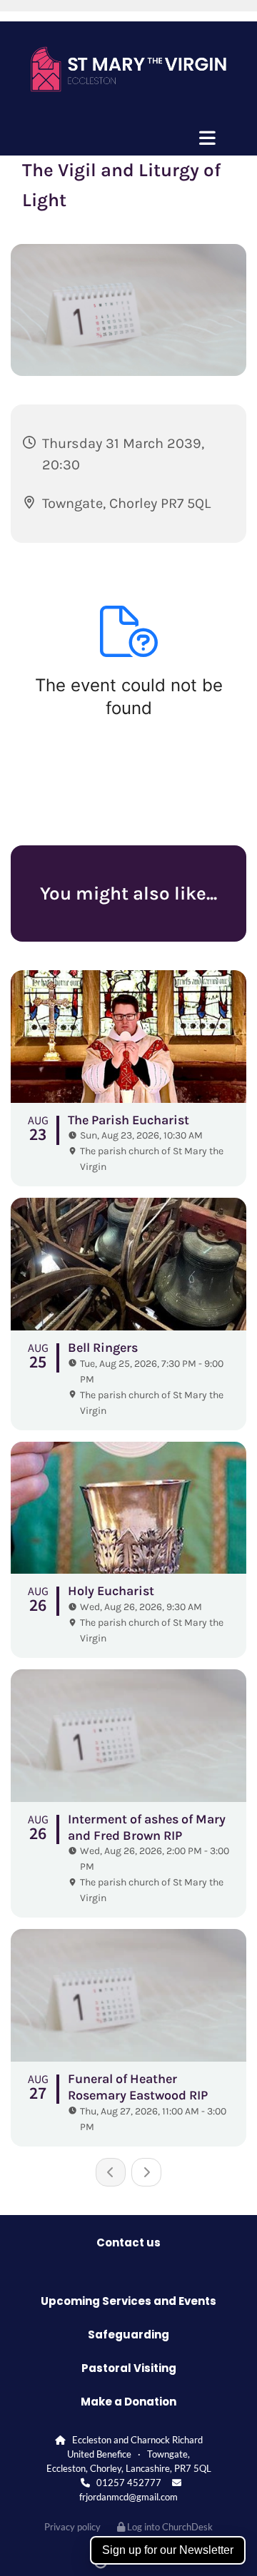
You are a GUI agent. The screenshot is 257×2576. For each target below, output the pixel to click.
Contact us (128, 2242)
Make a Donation (128, 2402)
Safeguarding (128, 2335)
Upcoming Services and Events (128, 2301)
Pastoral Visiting (129, 2368)
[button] (128, 138)
